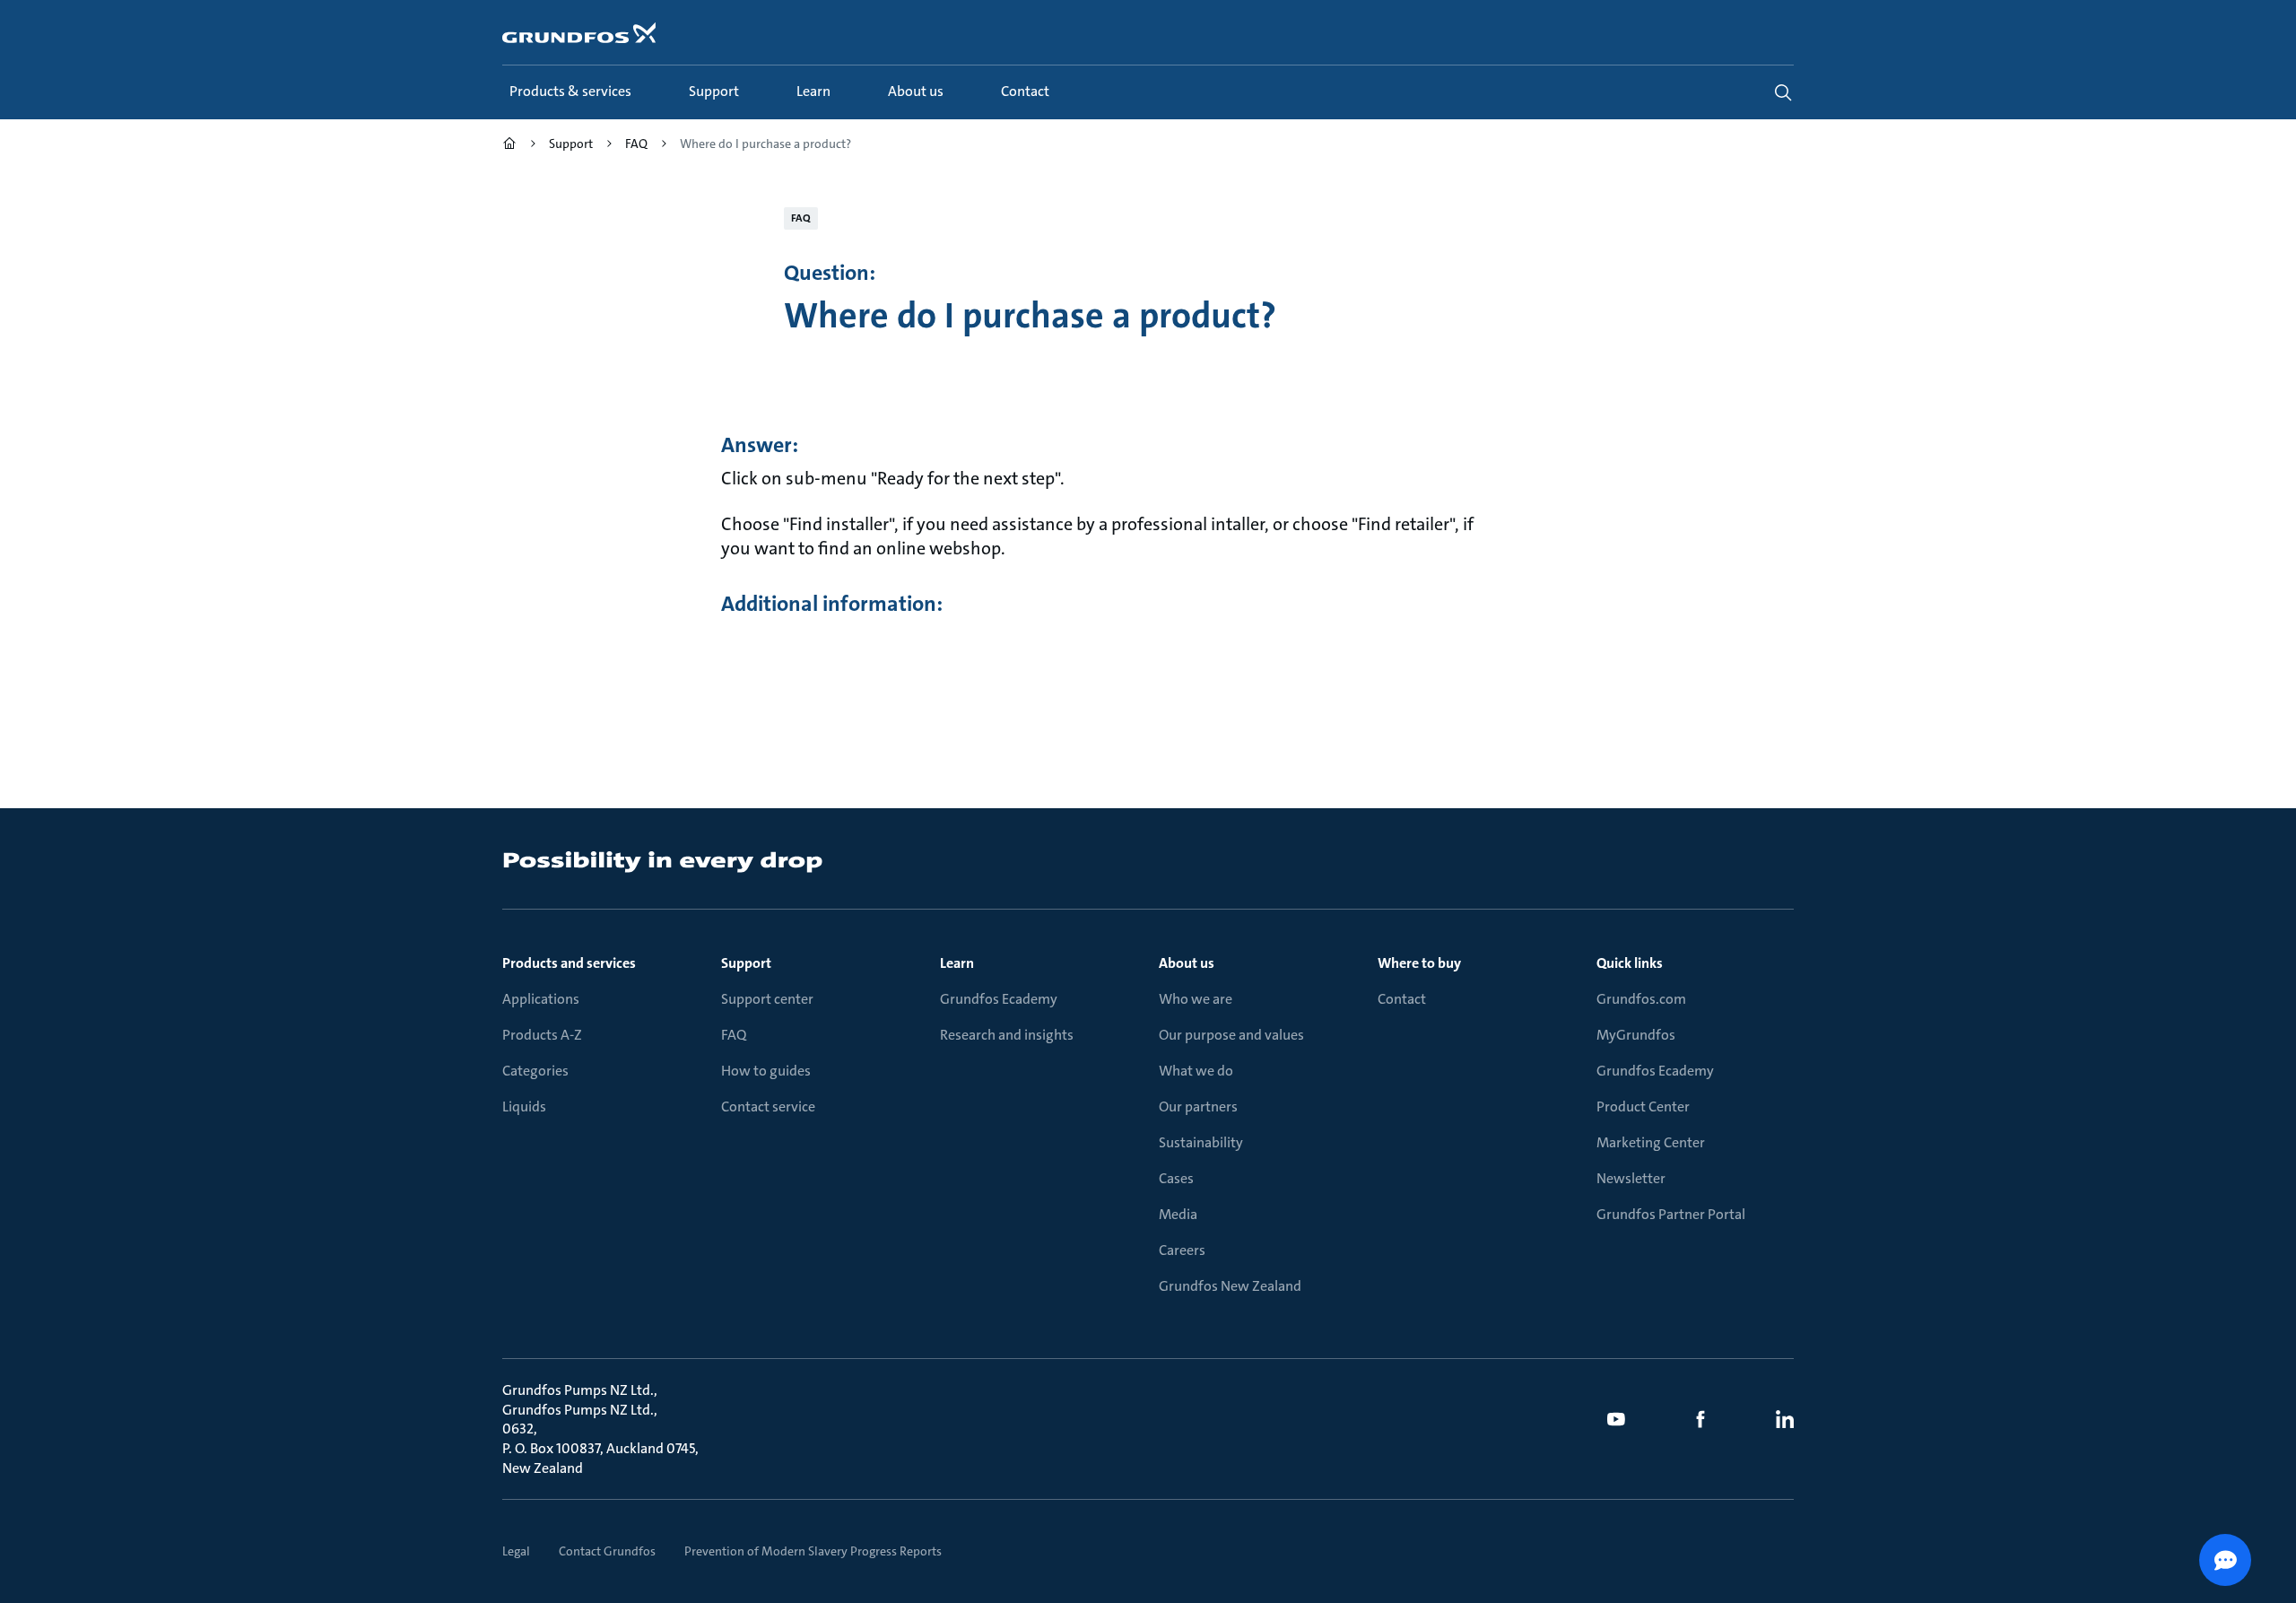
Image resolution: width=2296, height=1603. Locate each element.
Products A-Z (542, 1035)
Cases (1176, 1178)
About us (1187, 963)
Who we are (1196, 999)
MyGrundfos (1636, 1035)
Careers (1182, 1250)
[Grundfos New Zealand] (509, 146)
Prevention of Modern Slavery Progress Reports (813, 1551)
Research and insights (1007, 1035)
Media (1178, 1214)
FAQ (734, 1035)
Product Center (1643, 1106)
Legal (516, 1551)
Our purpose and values (1231, 1035)
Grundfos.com (1641, 999)
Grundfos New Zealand (1230, 1286)
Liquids (524, 1106)
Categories (535, 1071)
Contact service (768, 1106)
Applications (541, 999)
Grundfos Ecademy (999, 999)
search (1783, 92)
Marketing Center (1651, 1142)
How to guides (766, 1071)
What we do (1196, 1071)
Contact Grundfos (607, 1551)
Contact (1402, 999)
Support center (767, 999)
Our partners (1198, 1106)
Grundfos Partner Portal (1671, 1214)
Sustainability (1201, 1142)
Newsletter (1631, 1178)
